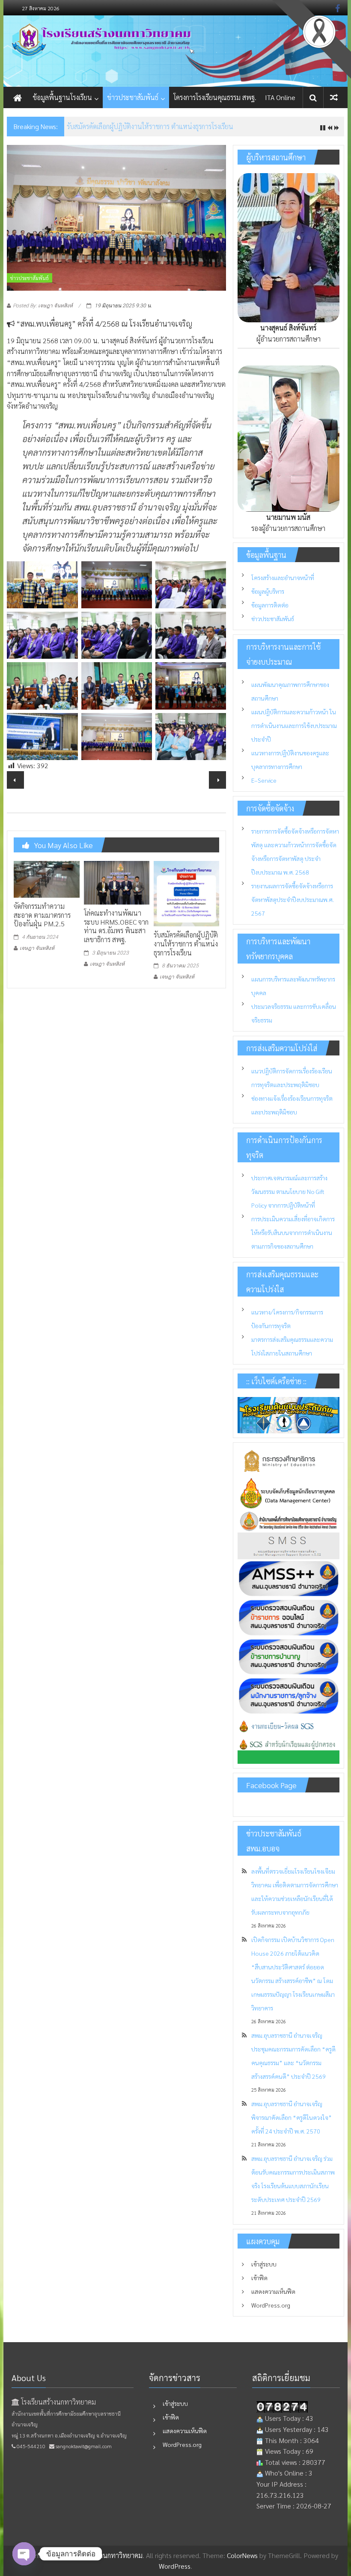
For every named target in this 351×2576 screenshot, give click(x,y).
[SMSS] (289, 1545)
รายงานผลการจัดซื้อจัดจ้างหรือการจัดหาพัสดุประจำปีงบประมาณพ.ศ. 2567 (293, 899)
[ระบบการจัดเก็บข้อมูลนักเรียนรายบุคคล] (289, 1491)
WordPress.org (271, 2305)
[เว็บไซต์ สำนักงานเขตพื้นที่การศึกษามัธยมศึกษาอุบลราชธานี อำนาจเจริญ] (289, 1520)
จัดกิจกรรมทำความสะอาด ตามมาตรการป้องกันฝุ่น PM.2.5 (42, 915)
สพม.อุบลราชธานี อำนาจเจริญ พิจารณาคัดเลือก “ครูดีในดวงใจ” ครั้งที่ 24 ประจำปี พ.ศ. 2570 (292, 2117)
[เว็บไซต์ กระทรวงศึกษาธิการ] (289, 1460)
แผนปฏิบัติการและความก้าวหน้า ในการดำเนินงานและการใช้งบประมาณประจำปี (294, 725)
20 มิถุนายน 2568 (92, 126)
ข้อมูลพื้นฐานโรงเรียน (62, 97)
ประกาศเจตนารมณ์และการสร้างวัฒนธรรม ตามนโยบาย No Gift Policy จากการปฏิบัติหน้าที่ (289, 1191)
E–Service (264, 780)
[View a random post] (334, 97)
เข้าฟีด (259, 2278)
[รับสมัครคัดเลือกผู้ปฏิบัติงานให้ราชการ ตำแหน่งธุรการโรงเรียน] (186, 892)
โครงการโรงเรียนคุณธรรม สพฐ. (215, 97)
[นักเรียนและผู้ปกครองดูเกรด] (289, 1750)
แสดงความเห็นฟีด (273, 2291)
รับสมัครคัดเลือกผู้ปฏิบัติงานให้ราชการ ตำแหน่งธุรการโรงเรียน (186, 944)
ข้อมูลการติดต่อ (270, 605)
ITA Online (280, 97)
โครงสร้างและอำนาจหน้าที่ (283, 578)
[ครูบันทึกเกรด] (289, 1726)
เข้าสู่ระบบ (264, 2264)
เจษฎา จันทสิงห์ (37, 948)
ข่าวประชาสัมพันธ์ (133, 97)
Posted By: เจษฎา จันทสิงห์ (43, 306)
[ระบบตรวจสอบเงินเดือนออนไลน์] (289, 1617)
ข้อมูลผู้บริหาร (268, 591)
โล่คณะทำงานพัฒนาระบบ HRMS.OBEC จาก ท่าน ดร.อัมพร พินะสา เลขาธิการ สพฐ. (116, 926)
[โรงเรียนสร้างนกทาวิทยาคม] (175, 51)
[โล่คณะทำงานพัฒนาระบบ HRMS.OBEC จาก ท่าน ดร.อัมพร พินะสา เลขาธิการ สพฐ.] (117, 882)
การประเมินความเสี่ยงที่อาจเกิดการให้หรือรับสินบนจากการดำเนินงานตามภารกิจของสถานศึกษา (293, 1232)
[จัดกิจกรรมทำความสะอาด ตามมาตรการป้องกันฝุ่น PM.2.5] (46, 878)
